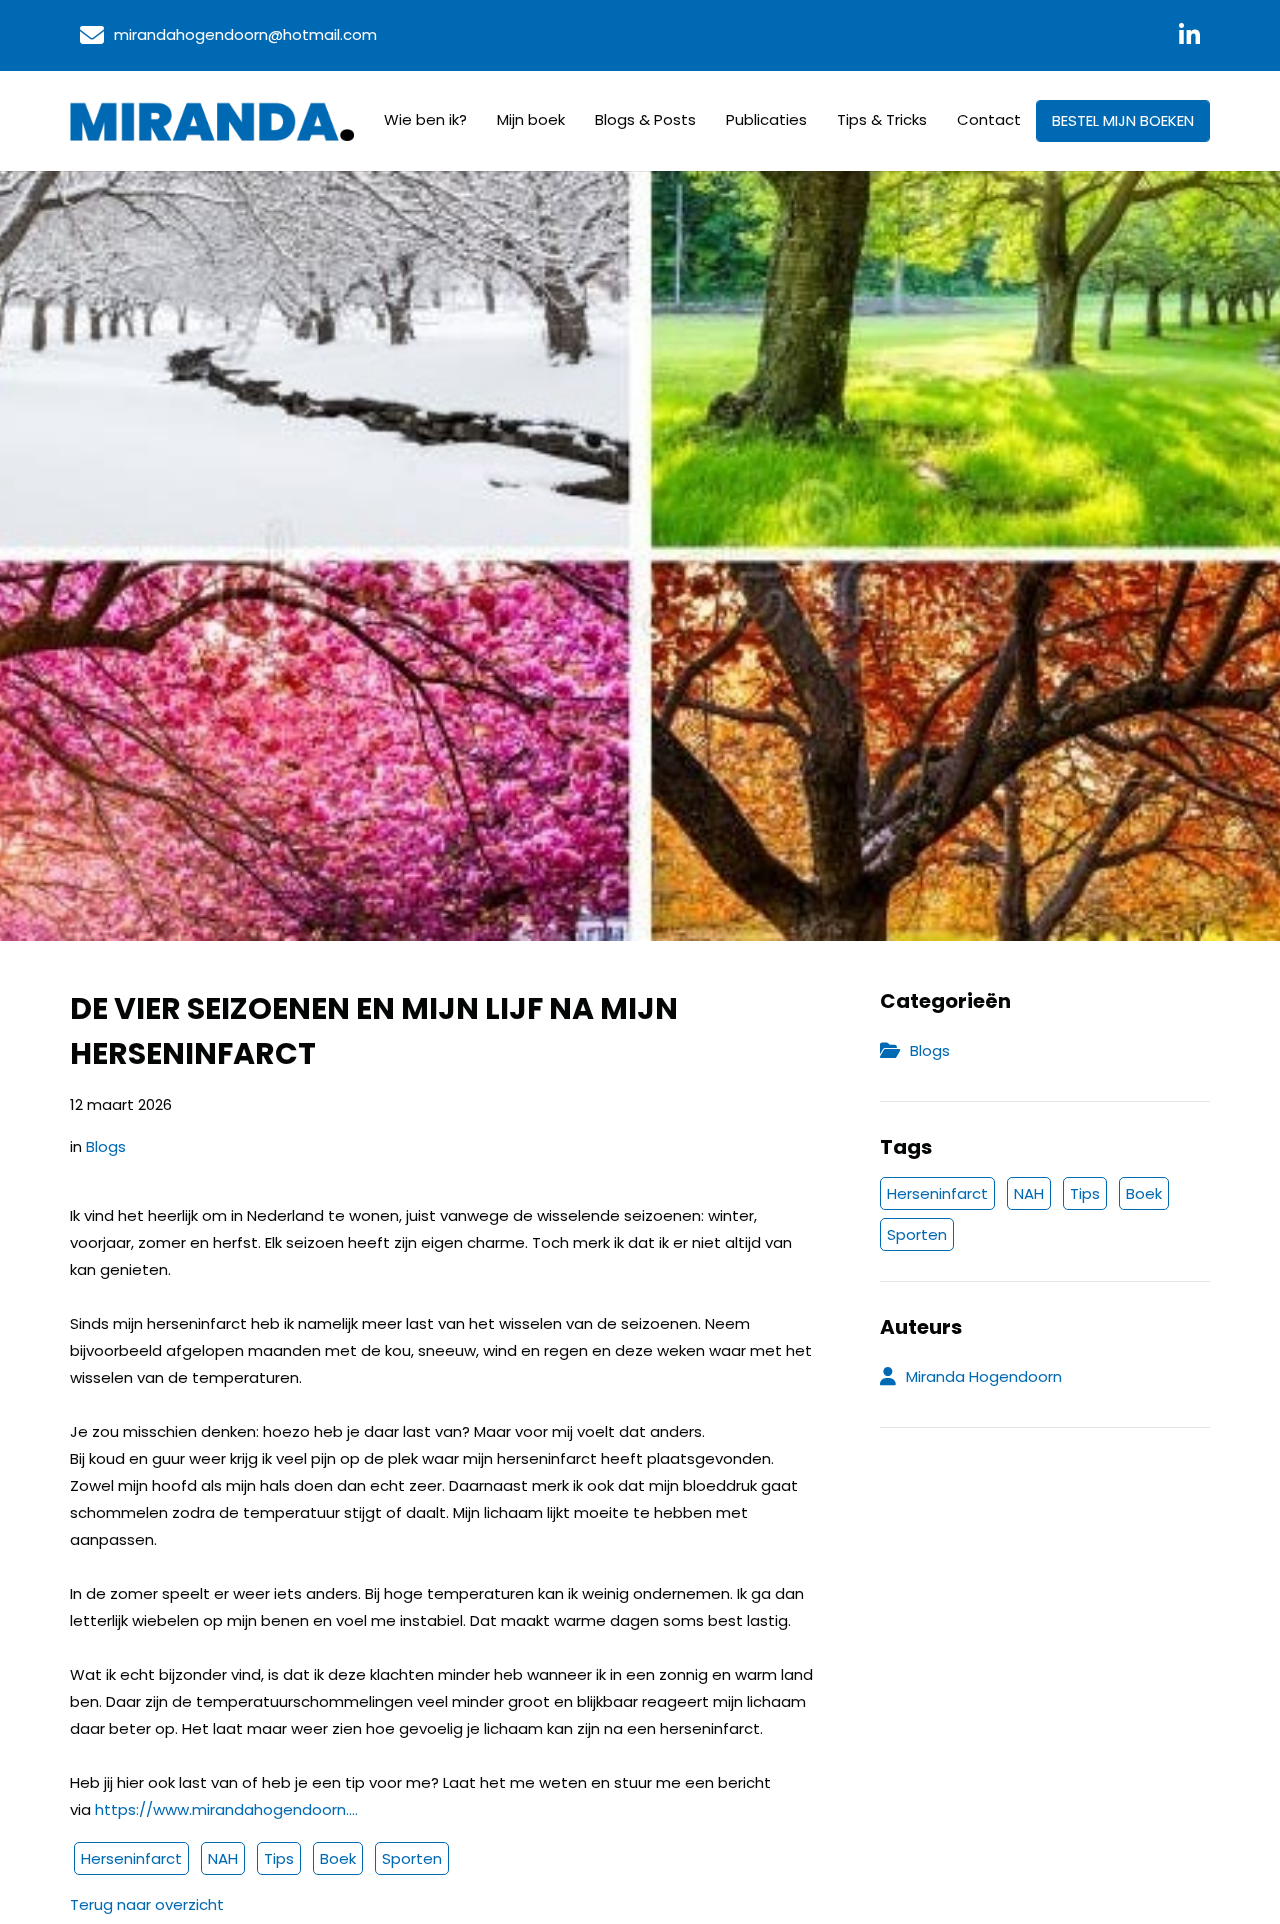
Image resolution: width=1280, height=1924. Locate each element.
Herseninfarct (131, 1858)
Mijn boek (531, 119)
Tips (279, 1858)
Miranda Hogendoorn (984, 1376)
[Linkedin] (1189, 35)
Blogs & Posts (645, 119)
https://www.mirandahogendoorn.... (226, 1809)
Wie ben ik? (425, 119)
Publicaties (766, 119)
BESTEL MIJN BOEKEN (1123, 120)
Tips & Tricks (882, 119)
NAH (223, 1858)
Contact (989, 119)
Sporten (412, 1858)
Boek (338, 1858)
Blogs (106, 1146)
